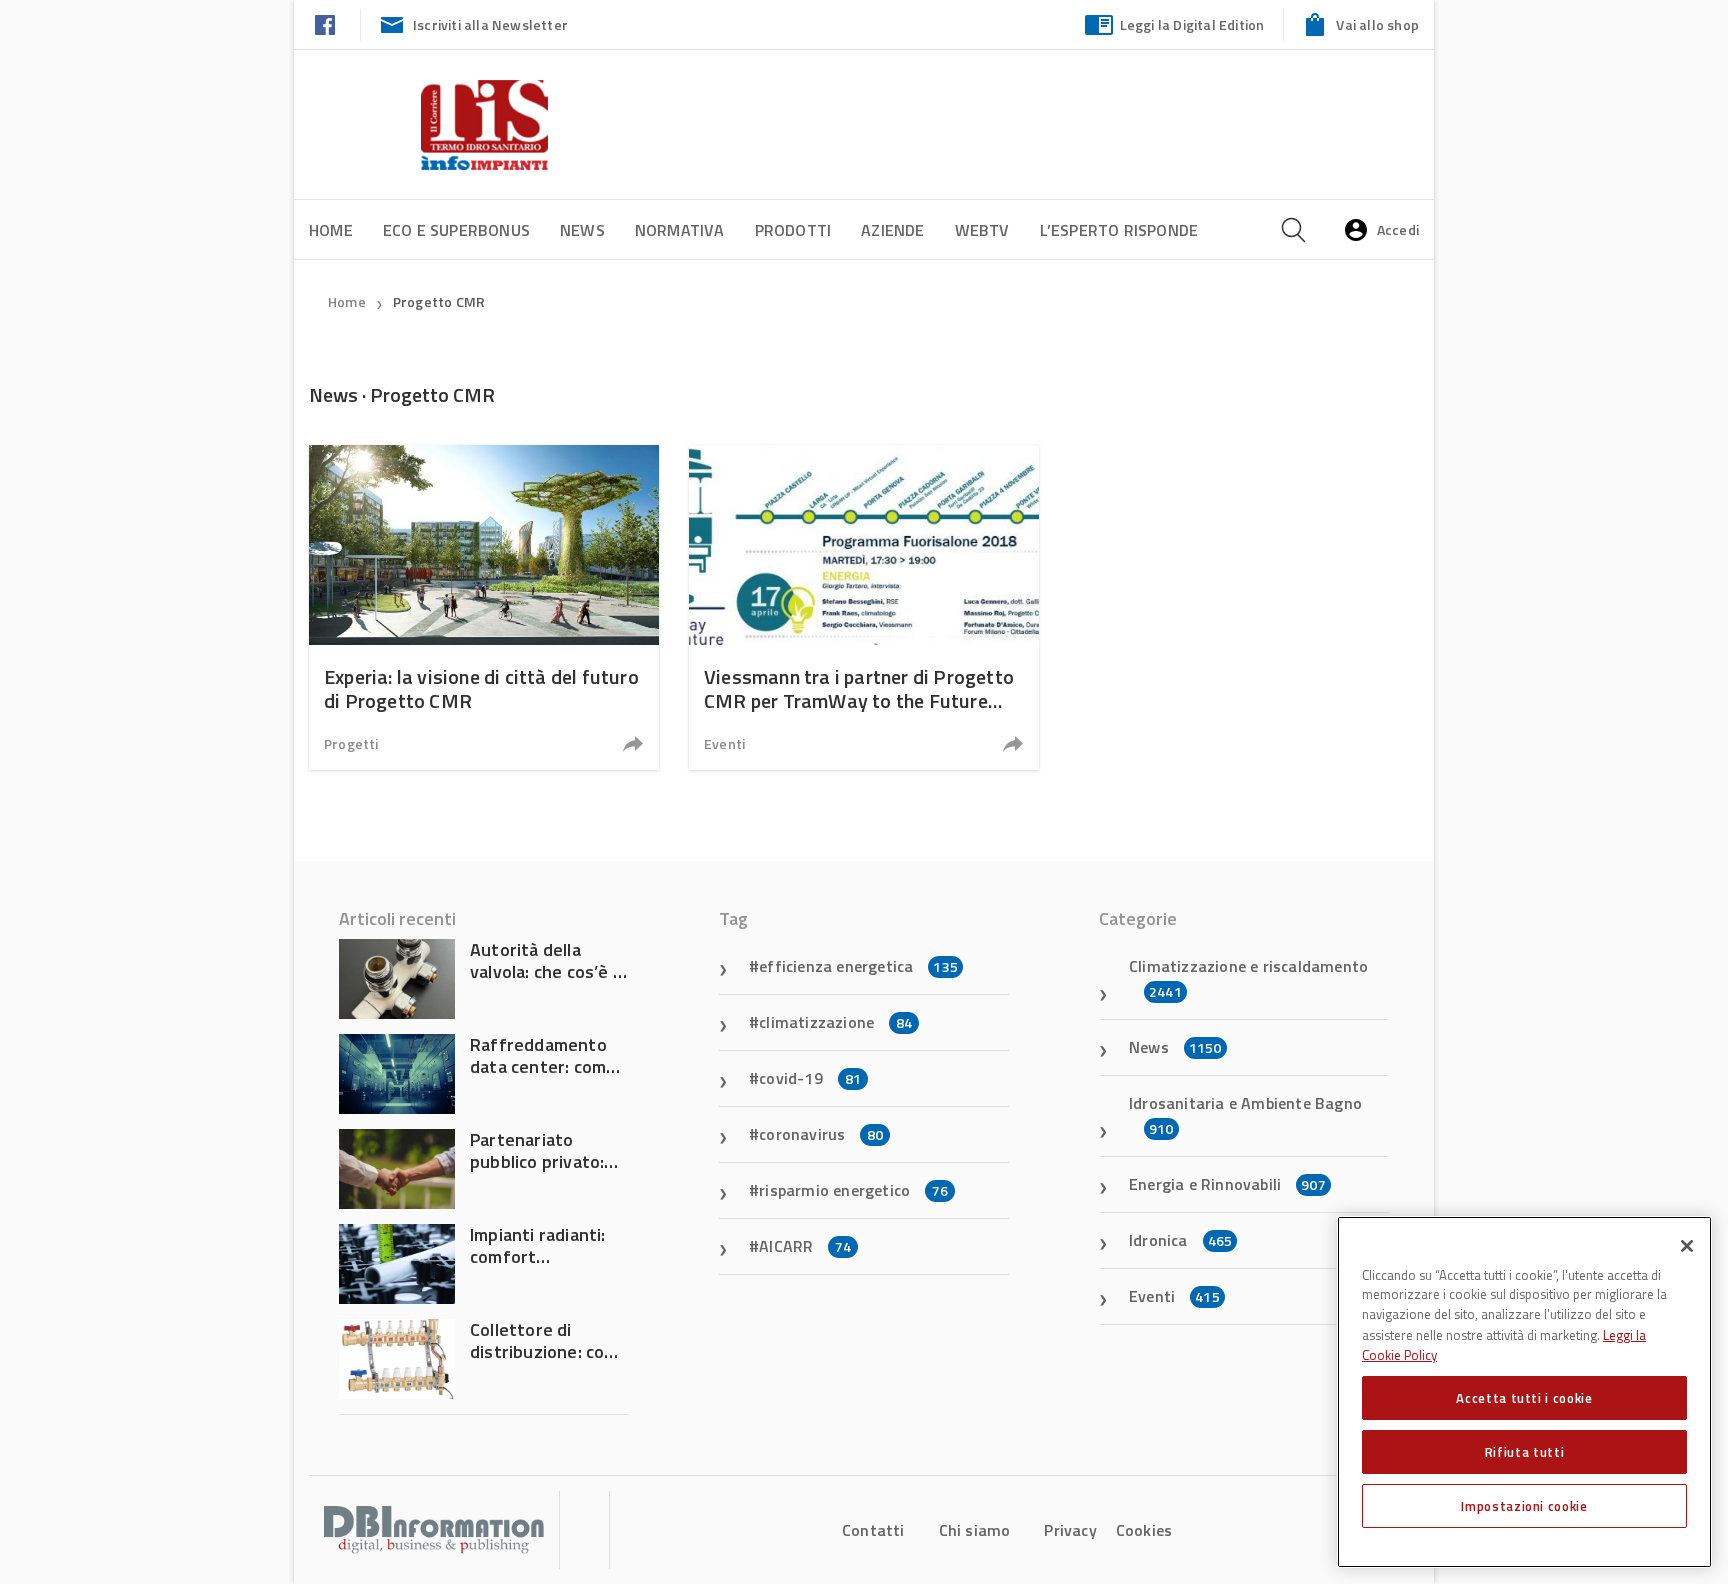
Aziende (892, 230)
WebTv (982, 230)
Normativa (680, 230)
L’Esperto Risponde (1119, 230)
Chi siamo (975, 1530)
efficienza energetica (858, 966)
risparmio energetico (853, 1190)
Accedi (1398, 229)
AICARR (805, 1246)
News (582, 230)
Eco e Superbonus (456, 230)
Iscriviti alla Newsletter (490, 24)
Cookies (1144, 1530)
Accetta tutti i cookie (1524, 1398)
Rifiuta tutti (1525, 1452)
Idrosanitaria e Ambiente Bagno (1245, 1115)
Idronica (1180, 1240)
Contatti (873, 1530)
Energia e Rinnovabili (1227, 1184)
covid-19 (810, 1078)
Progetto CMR (439, 301)
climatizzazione (835, 1022)
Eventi (724, 743)
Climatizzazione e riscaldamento (1248, 978)
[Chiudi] (1687, 1246)
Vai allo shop (1377, 24)
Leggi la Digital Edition (1192, 24)
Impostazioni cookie (1524, 1506)
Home (331, 230)
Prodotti (793, 230)
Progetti (351, 743)
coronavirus (821, 1134)
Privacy (1070, 1530)
